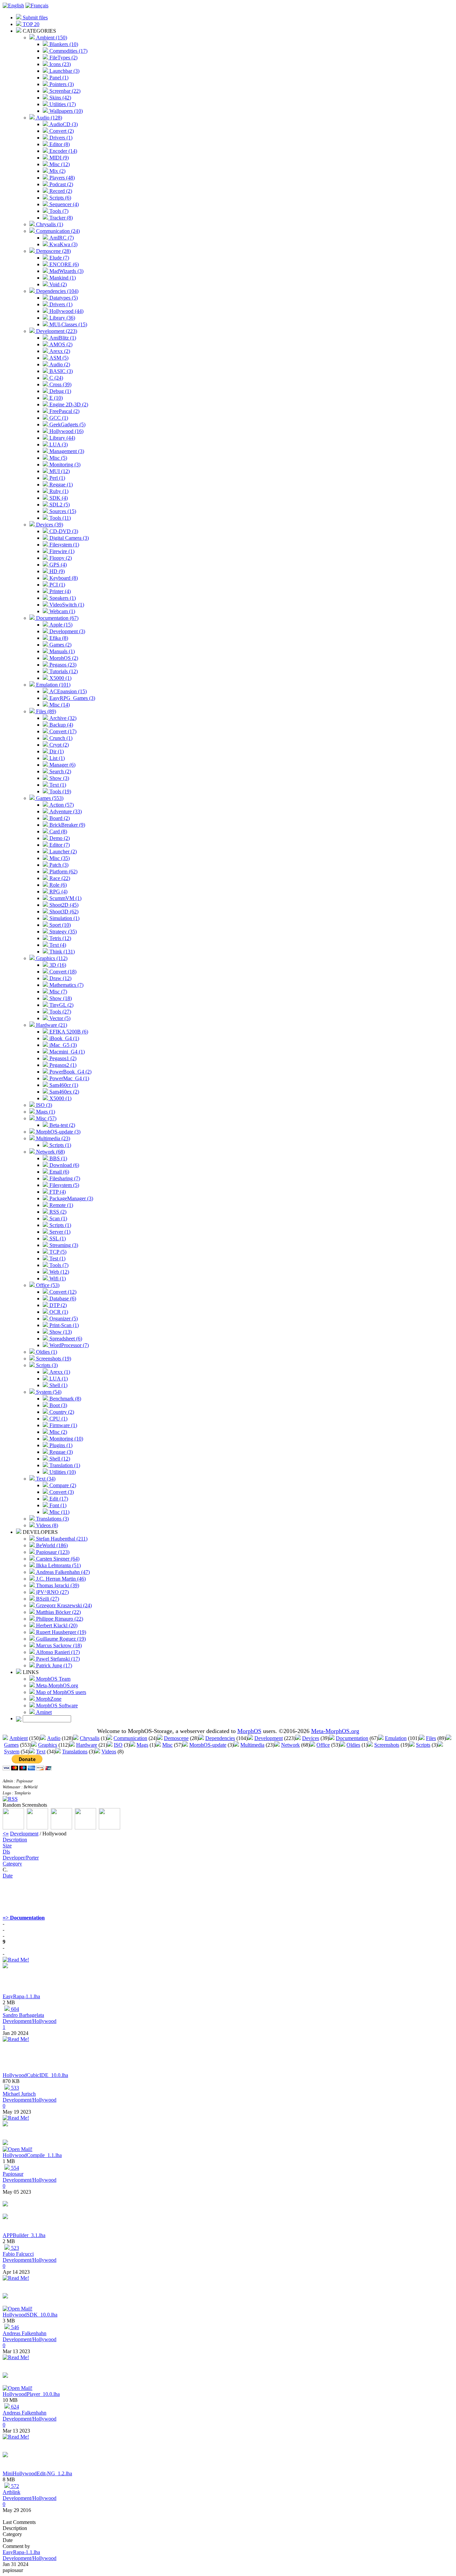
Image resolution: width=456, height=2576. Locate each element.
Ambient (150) (51, 38)
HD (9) (56, 571)
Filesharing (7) (64, 1178)
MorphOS (249, 1731)
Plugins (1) (60, 1445)
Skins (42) (60, 98)
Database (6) (62, 1299)
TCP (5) (57, 1252)
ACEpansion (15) (67, 691)
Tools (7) (58, 211)
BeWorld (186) (51, 1545)
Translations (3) (52, 1519)
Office (323, 1745)
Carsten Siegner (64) (57, 1559)
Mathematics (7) (66, 985)
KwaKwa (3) (63, 244)
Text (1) (57, 785)
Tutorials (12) (63, 671)
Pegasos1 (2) (62, 1058)
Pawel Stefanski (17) (57, 1659)
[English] (13, 6)
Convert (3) (61, 1492)
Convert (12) (62, 1292)
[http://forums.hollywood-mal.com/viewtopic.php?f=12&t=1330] (5, 2455)
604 (14, 2009)
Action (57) (61, 805)
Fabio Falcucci (18, 2254)
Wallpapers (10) (65, 111)
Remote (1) (61, 1205)
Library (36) (62, 318)
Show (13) (60, 1332)
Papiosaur (13, 2174)
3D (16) (57, 965)
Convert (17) (62, 731)
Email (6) (59, 1172)
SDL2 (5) (59, 505)
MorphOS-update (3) (58, 1132)
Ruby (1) (58, 491)
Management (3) (66, 451)
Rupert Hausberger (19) (60, 1632)
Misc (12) (59, 164)
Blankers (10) (63, 44)
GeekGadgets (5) (67, 424)
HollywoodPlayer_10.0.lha (31, 2394)
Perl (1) (57, 478)
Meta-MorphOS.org (56, 1685)
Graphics (48, 1745)
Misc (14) (59, 705)
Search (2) (60, 771)
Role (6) (57, 885)
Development (269, 1738)
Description (15, 1840)
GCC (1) (58, 418)
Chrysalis (90, 1738)
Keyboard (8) (63, 578)
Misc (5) (58, 458)
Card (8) (58, 831)
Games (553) (49, 798)
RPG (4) (58, 892)
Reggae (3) (60, 1452)
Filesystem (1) (64, 545)
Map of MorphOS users (60, 1692)
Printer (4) (59, 591)
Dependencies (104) (57, 291)
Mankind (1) (62, 278)
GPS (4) (57, 565)
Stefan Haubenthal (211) (61, 1539)
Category (12, 1864)
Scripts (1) (60, 1145)
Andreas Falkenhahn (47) (62, 1572)
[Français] (37, 6)
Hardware (87, 1745)
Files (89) (45, 711)
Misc (167, 1745)
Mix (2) (57, 171)
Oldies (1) (46, 1352)
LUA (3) (58, 445)
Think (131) (61, 952)
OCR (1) (58, 1312)
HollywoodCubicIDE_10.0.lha (35, 2075)
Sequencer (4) (63, 204)
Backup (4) (61, 725)
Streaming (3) (63, 1245)
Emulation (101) (53, 685)
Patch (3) (58, 865)
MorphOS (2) (63, 658)
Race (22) (59, 878)
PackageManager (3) (71, 1198)
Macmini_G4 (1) (66, 1052)
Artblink (12, 2492)
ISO (118, 1745)
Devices (311, 1738)
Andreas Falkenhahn (25, 2333)
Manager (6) (62, 765)
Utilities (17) (62, 104)
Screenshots (387, 1745)
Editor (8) (59, 144)
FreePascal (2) (64, 411)
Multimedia (252, 1745)
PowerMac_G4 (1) (69, 1078)
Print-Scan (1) (63, 1325)
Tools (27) (60, 1012)
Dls (6, 1852)
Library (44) (62, 438)
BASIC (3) (60, 371)
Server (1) (59, 1232)
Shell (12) (59, 1459)
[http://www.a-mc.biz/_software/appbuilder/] (5, 2217)
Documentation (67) (57, 618)
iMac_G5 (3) (62, 1045)
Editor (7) (59, 845)
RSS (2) (57, 1212)
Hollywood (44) (66, 311)
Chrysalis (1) (49, 224)
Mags (142, 1745)
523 (14, 2248)
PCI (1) (57, 585)
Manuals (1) (61, 651)
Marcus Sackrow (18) (58, 1645)
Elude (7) (59, 258)
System (12, 1752)
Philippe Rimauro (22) (59, 1619)
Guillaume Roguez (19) (60, 1639)
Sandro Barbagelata (23, 2015)
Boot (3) (58, 1405)
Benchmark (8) (65, 1399)
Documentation (352, 1738)
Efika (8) (58, 638)
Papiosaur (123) (52, 1552)
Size (7, 1846)
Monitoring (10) (66, 1439)
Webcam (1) (62, 611)
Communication (130, 1738)
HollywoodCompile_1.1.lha (32, 2155)
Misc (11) (59, 1512)
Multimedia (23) (52, 1138)
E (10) (55, 398)
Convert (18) (62, 972)
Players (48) (61, 178)
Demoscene (176, 1738)
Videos (109, 1752)
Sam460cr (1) (63, 1085)
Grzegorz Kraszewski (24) (63, 1605)
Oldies (353, 1745)
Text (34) (45, 1479)
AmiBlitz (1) (62, 338)
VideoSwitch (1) (66, 605)
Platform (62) (63, 872)
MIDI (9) (58, 158)
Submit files (35, 18)
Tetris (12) (60, 938)
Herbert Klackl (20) (56, 1625)
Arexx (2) (59, 351)
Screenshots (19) (53, 1359)
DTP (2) (57, 1305)
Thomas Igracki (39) (57, 1585)
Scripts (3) (46, 1365)
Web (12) (59, 1272)
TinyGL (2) (61, 1005)
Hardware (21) (51, 1025)
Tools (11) (59, 518)
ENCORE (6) (63, 264)
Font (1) (57, 1505)
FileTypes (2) (63, 58)
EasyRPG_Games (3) (72, 698)
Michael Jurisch (19, 2094)
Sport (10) (59, 925)
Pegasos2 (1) (62, 1065)
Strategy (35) (62, 932)
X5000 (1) (60, 678)
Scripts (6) (60, 198)
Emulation (396, 1738)
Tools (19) (60, 791)
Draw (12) (60, 978)
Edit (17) (58, 1499)
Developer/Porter (21, 1858)
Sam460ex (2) (64, 1092)
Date (8, 1876)
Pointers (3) (61, 84)
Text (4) (57, 945)
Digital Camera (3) (68, 538)
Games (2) (60, 645)
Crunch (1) (60, 738)
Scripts (423, 1745)
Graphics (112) (51, 958)
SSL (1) (57, 1238)
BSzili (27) (47, 1599)
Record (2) (60, 191)
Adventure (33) (65, 811)
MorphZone (48, 1699)
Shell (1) (58, 1385)
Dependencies (220, 1738)
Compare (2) (62, 1485)
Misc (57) (46, 1118)
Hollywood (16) (66, 431)
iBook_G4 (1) (64, 1038)
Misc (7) (58, 992)
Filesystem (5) (64, 1185)
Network (290, 1745)
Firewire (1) (61, 551)
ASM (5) (58, 358)
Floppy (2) (60, 558)
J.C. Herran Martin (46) (60, 1579)
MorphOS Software (56, 1705)
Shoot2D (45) (63, 905)
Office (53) (47, 1285)
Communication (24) (57, 231)
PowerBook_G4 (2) (70, 1072)
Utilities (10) (62, 1472)
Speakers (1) (62, 598)
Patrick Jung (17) (53, 1665)
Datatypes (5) (63, 298)
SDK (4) (58, 498)
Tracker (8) (60, 218)
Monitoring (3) (64, 465)
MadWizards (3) (66, 271)
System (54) (48, 1392)
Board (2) (59, 818)
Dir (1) (56, 751)
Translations (75, 1752)
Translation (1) (64, 1465)
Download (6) (64, 1165)
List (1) (56, 758)
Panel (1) (58, 78)
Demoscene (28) (53, 251)
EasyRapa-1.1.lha (21, 1996)
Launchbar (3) (64, 71)
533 (14, 2088)
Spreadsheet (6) (65, 1339)
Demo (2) (59, 838)
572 (14, 2486)
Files (431, 1738)
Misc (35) (59, 858)
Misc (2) (58, 1432)
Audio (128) (48, 118)
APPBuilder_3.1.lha (24, 2235)
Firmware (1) (63, 1425)
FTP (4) (57, 1192)
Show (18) (60, 998)
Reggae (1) (60, 485)
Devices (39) (49, 525)
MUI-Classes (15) (68, 324)
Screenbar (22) (64, 91)
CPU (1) (58, 1419)
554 (14, 2168)
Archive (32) (62, 718)
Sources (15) (62, 511)
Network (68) (50, 1152)
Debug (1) (60, 391)
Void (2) (57, 284)
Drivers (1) (60, 138)
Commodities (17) (68, 51)
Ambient (19, 1738)
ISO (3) (43, 1105)
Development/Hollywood (30, 2021)
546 (14, 2327)
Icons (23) (59, 64)
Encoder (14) (63, 151)
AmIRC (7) (61, 238)
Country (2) (61, 1412)
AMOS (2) (60, 344)
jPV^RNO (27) (52, 1592)
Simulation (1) (64, 918)
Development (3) (67, 631)
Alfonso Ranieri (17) (57, 1652)
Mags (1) (45, 1112)
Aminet (43, 1712)
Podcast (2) (61, 184)
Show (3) (59, 778)
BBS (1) (58, 1158)
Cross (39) (60, 384)
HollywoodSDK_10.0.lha (30, 2315)
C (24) (56, 378)
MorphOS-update (208, 1745)
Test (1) (57, 1258)
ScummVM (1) (65, 898)
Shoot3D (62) (63, 912)
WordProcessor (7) (68, 1345)
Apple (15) (60, 625)
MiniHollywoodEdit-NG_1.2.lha (37, 2473)
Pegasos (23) (62, 665)
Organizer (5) (63, 1319)
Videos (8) (46, 1525)
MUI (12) (59, 471)
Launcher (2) (62, 851)
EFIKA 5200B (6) (68, 1032)
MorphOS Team (53, 1679)
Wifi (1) (57, 1278)
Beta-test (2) (62, 1125)
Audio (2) (59, 364)
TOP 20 (30, 24)
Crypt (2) (58, 745)
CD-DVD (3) (63, 531)
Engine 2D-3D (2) (68, 404)
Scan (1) (58, 1218)
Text (41, 1752)
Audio (54, 1738)
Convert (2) (61, 131)
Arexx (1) (59, 1372)
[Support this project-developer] (5, 2143)
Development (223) (56, 331)
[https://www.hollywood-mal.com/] (5, 2376)
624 (14, 2407)
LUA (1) (58, 1379)
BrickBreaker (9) (67, 825)
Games (11, 1745)
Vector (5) (59, 1018)
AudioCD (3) (63, 124)
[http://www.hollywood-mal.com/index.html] (5, 2297)
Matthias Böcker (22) (58, 1612)
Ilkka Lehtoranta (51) (58, 1565)
